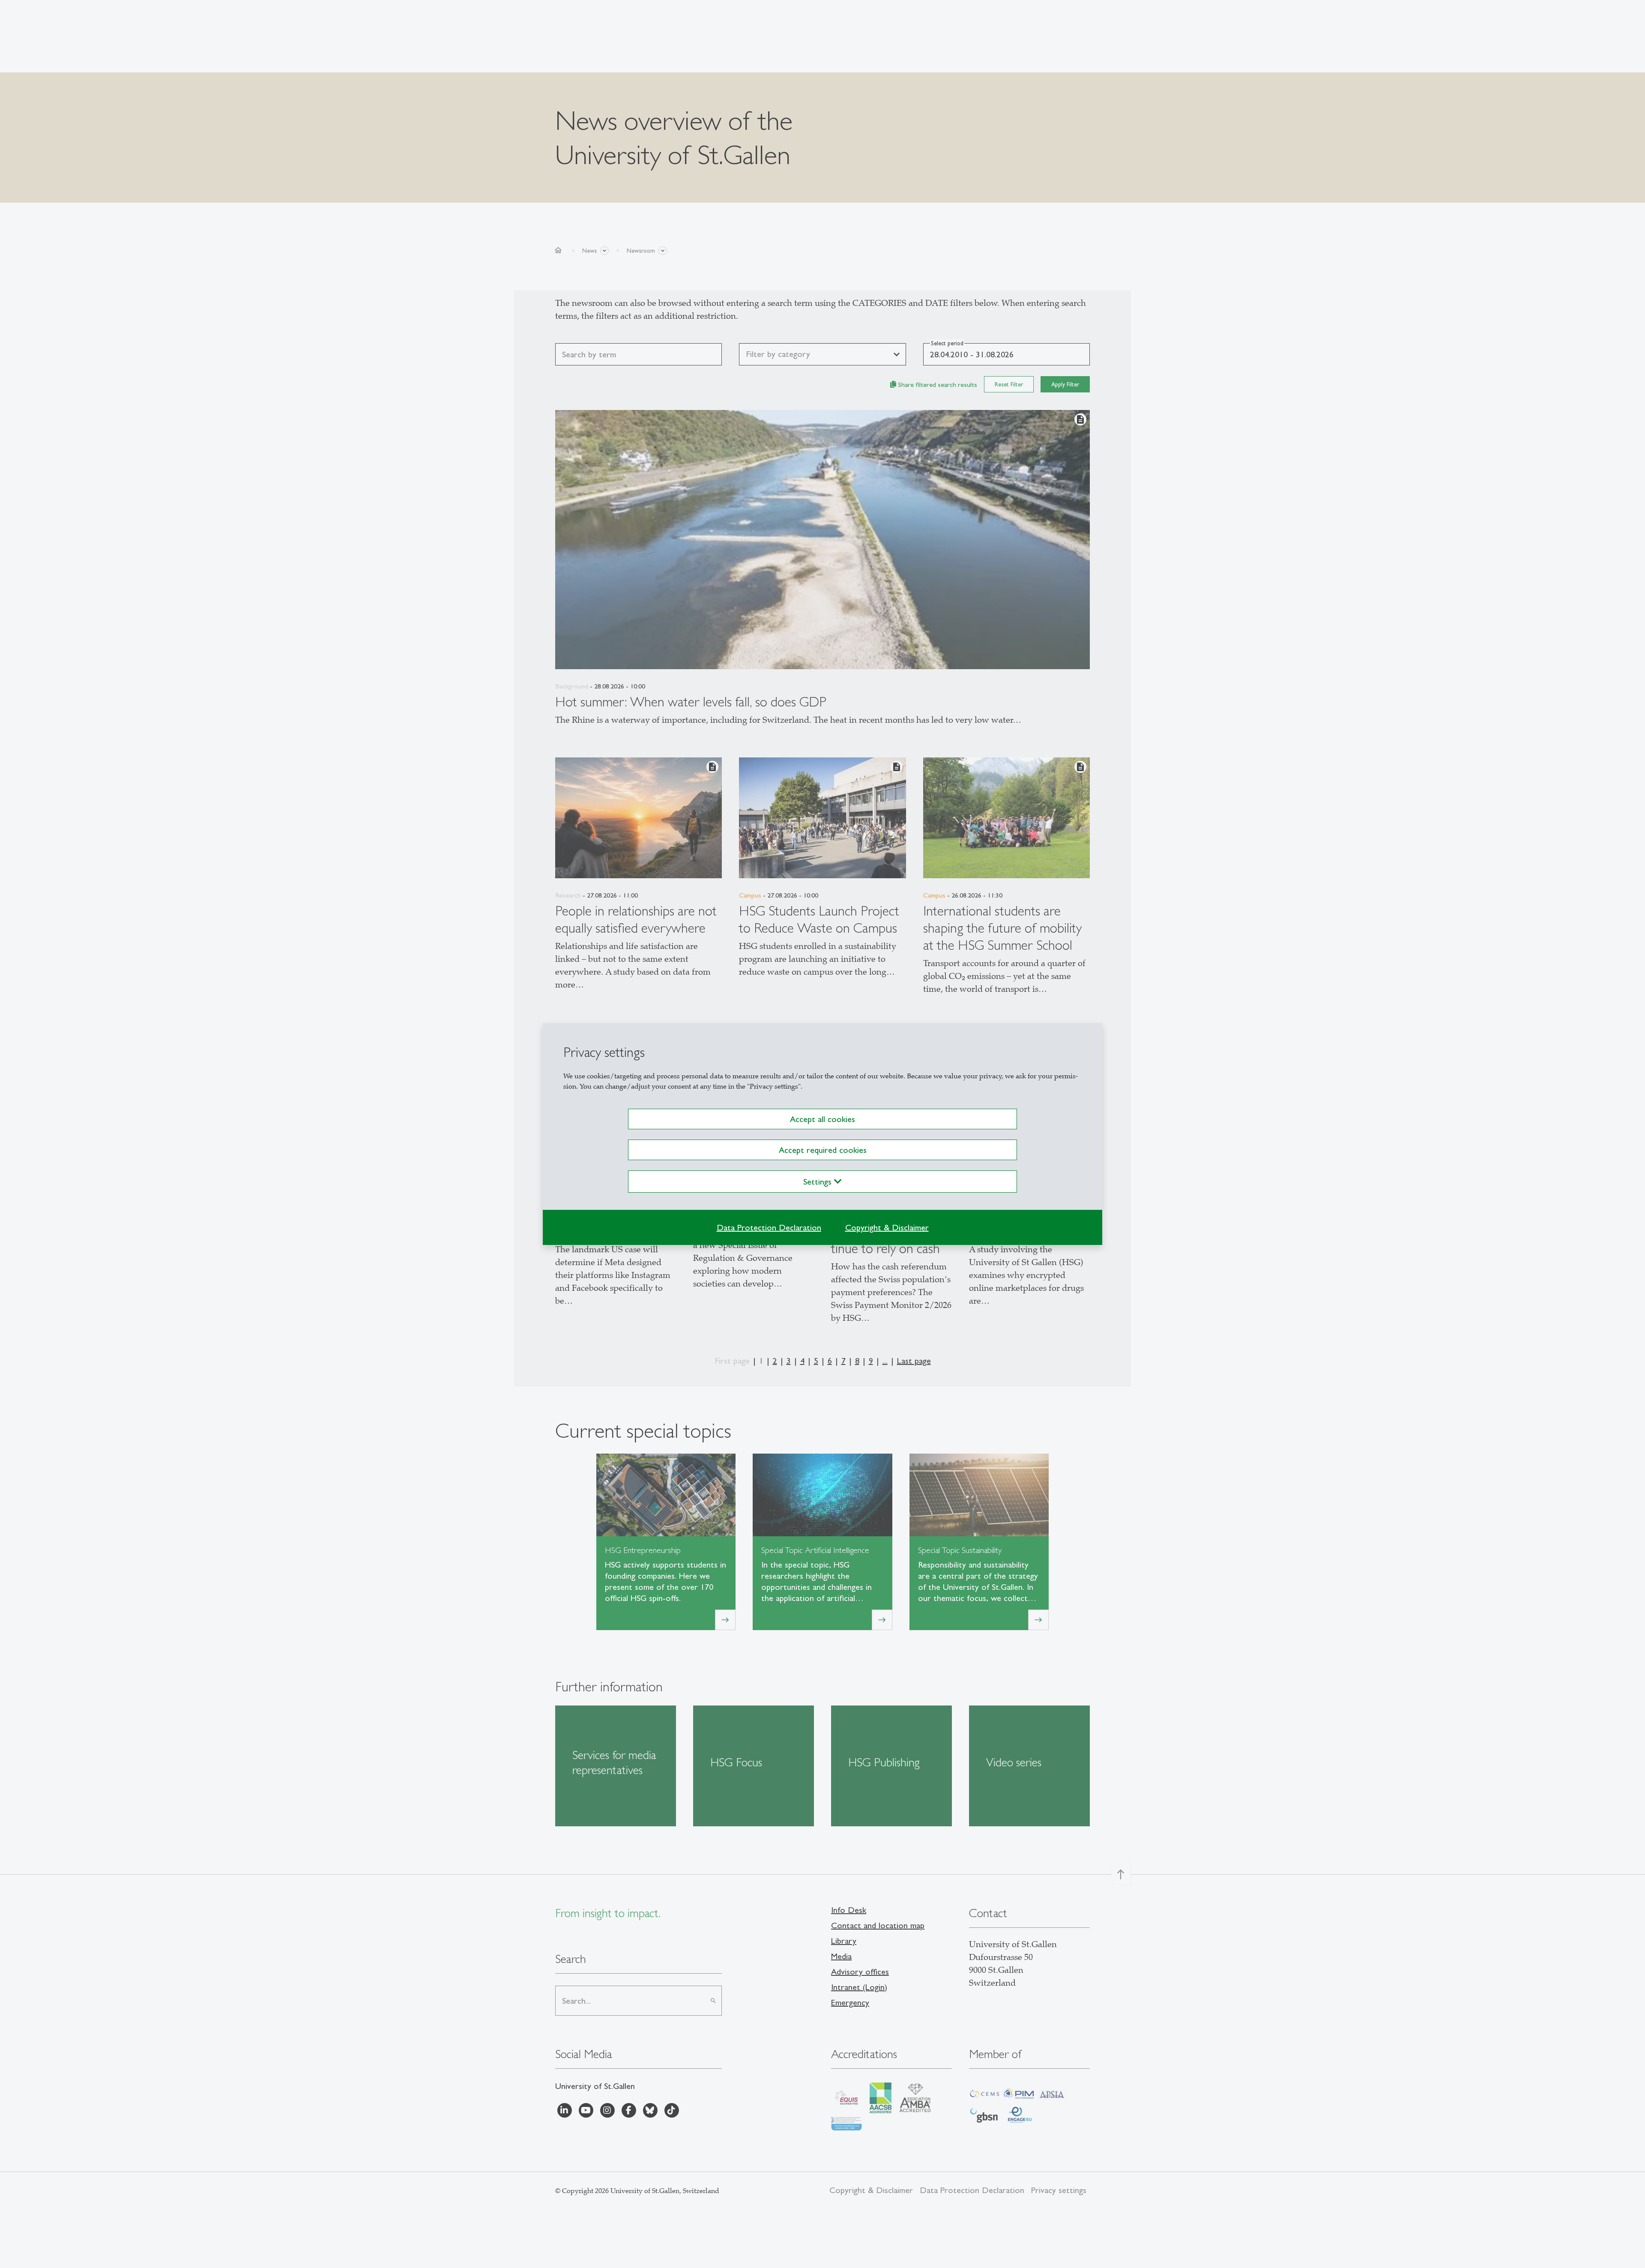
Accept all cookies (822, 1119)
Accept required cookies (823, 1150)
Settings (819, 1182)
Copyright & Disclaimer (887, 1227)
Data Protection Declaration (769, 1227)
